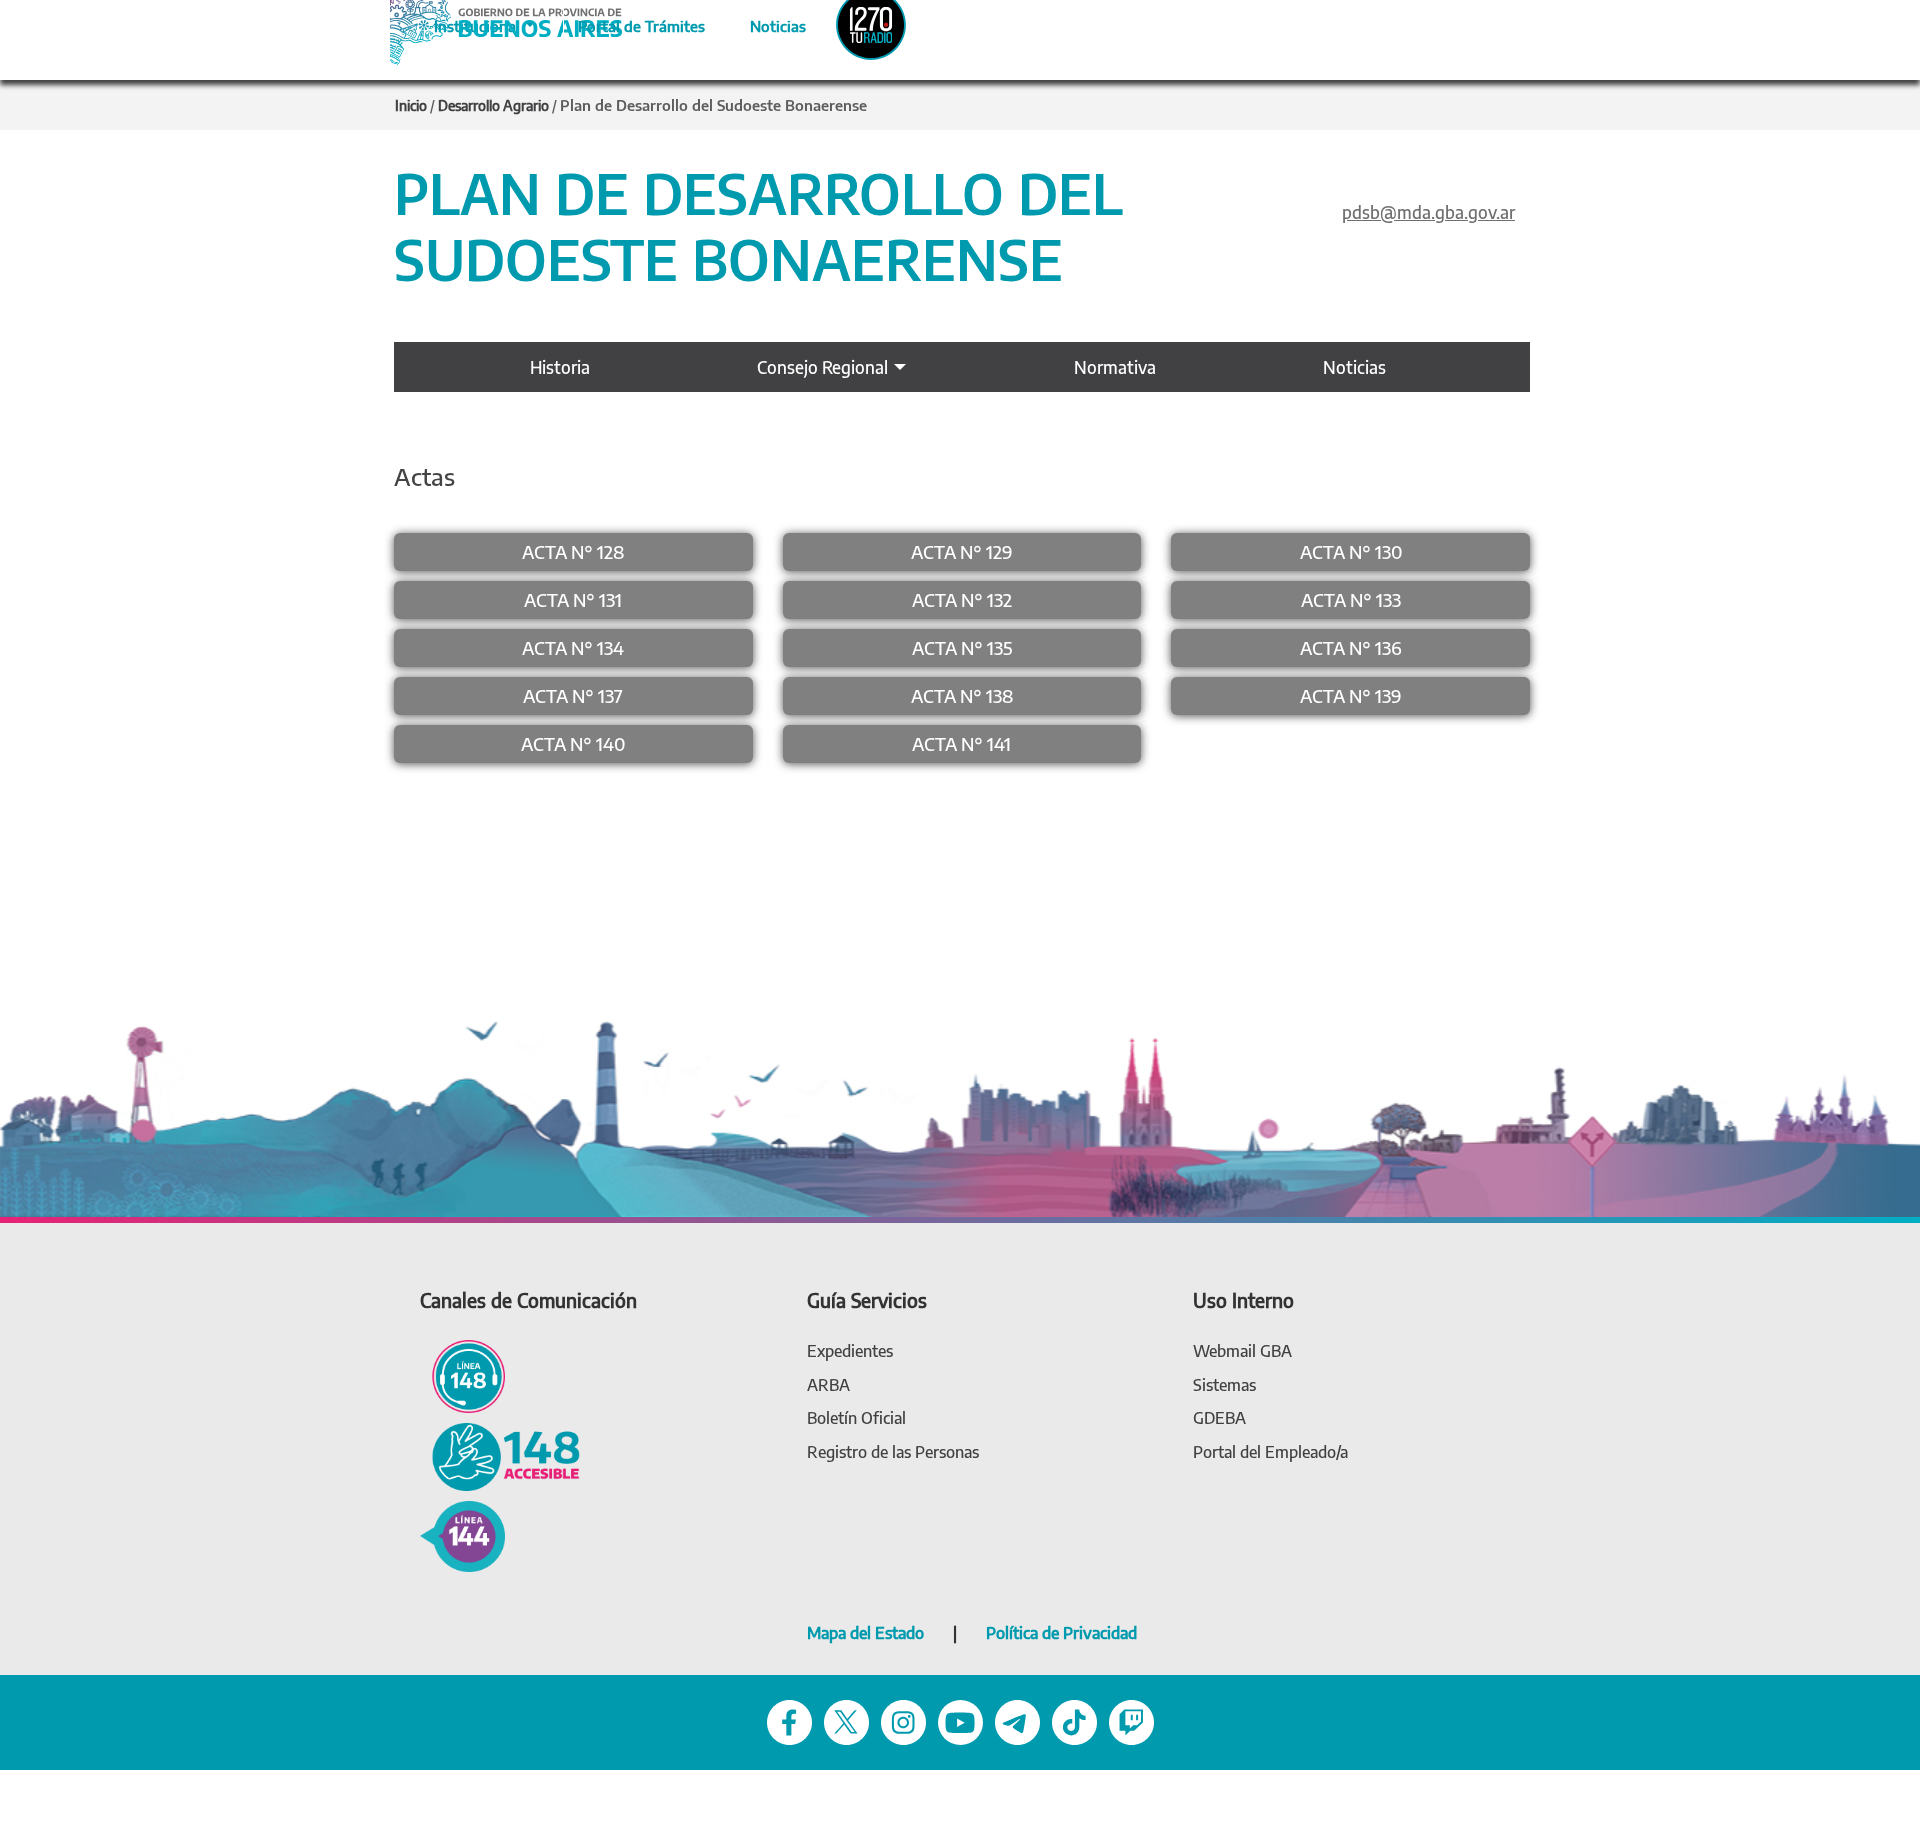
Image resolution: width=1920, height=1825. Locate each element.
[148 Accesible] (500, 1455)
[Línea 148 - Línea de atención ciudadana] (462, 1375)
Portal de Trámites (631, 23)
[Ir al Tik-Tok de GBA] (1074, 1721)
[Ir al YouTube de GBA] (960, 1721)
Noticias (761, 23)
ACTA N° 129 (962, 551)
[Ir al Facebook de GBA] (789, 1721)
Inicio (411, 105)
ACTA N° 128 (573, 551)
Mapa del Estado (865, 1633)
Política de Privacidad (1061, 1633)
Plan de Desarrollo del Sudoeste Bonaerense (713, 105)
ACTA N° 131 (573, 599)
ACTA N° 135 (962, 647)
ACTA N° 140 (573, 743)
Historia (560, 367)
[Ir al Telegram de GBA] (1017, 1721)
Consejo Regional (822, 367)
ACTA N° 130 (1351, 551)
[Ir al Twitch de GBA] (1131, 1721)
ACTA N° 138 (962, 695)
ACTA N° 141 (961, 743)
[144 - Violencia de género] (462, 1534)
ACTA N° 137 (573, 695)
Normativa (1115, 367)
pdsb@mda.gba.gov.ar (1428, 212)
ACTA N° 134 (573, 647)
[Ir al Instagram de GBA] (903, 1721)
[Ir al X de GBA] (846, 1721)
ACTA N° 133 (1351, 599)
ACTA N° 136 (1351, 647)
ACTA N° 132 (962, 599)
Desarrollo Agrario (493, 105)
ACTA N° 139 (1351, 695)
